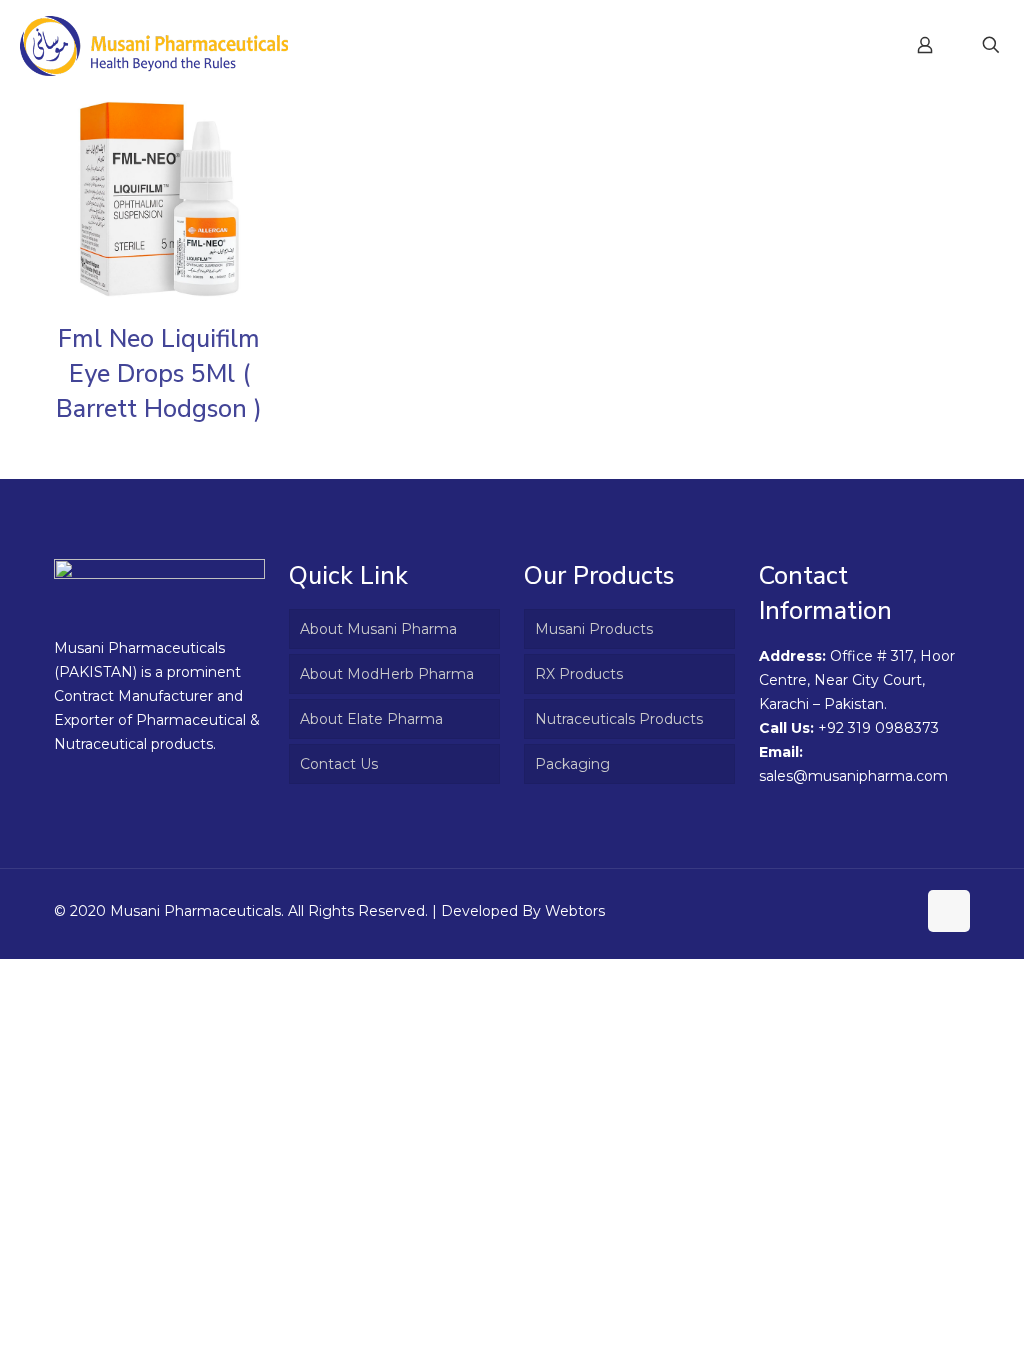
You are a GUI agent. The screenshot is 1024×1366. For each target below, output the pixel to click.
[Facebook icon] (879, 910)
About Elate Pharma (371, 719)
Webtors (575, 911)
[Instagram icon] (900, 910)
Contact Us (339, 764)
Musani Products (594, 629)
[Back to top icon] (949, 911)
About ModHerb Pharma (387, 674)
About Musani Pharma (378, 629)
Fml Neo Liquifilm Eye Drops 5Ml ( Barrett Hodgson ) (159, 374)
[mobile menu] (855, 45)
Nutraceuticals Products (619, 719)
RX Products (579, 674)
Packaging (572, 764)
